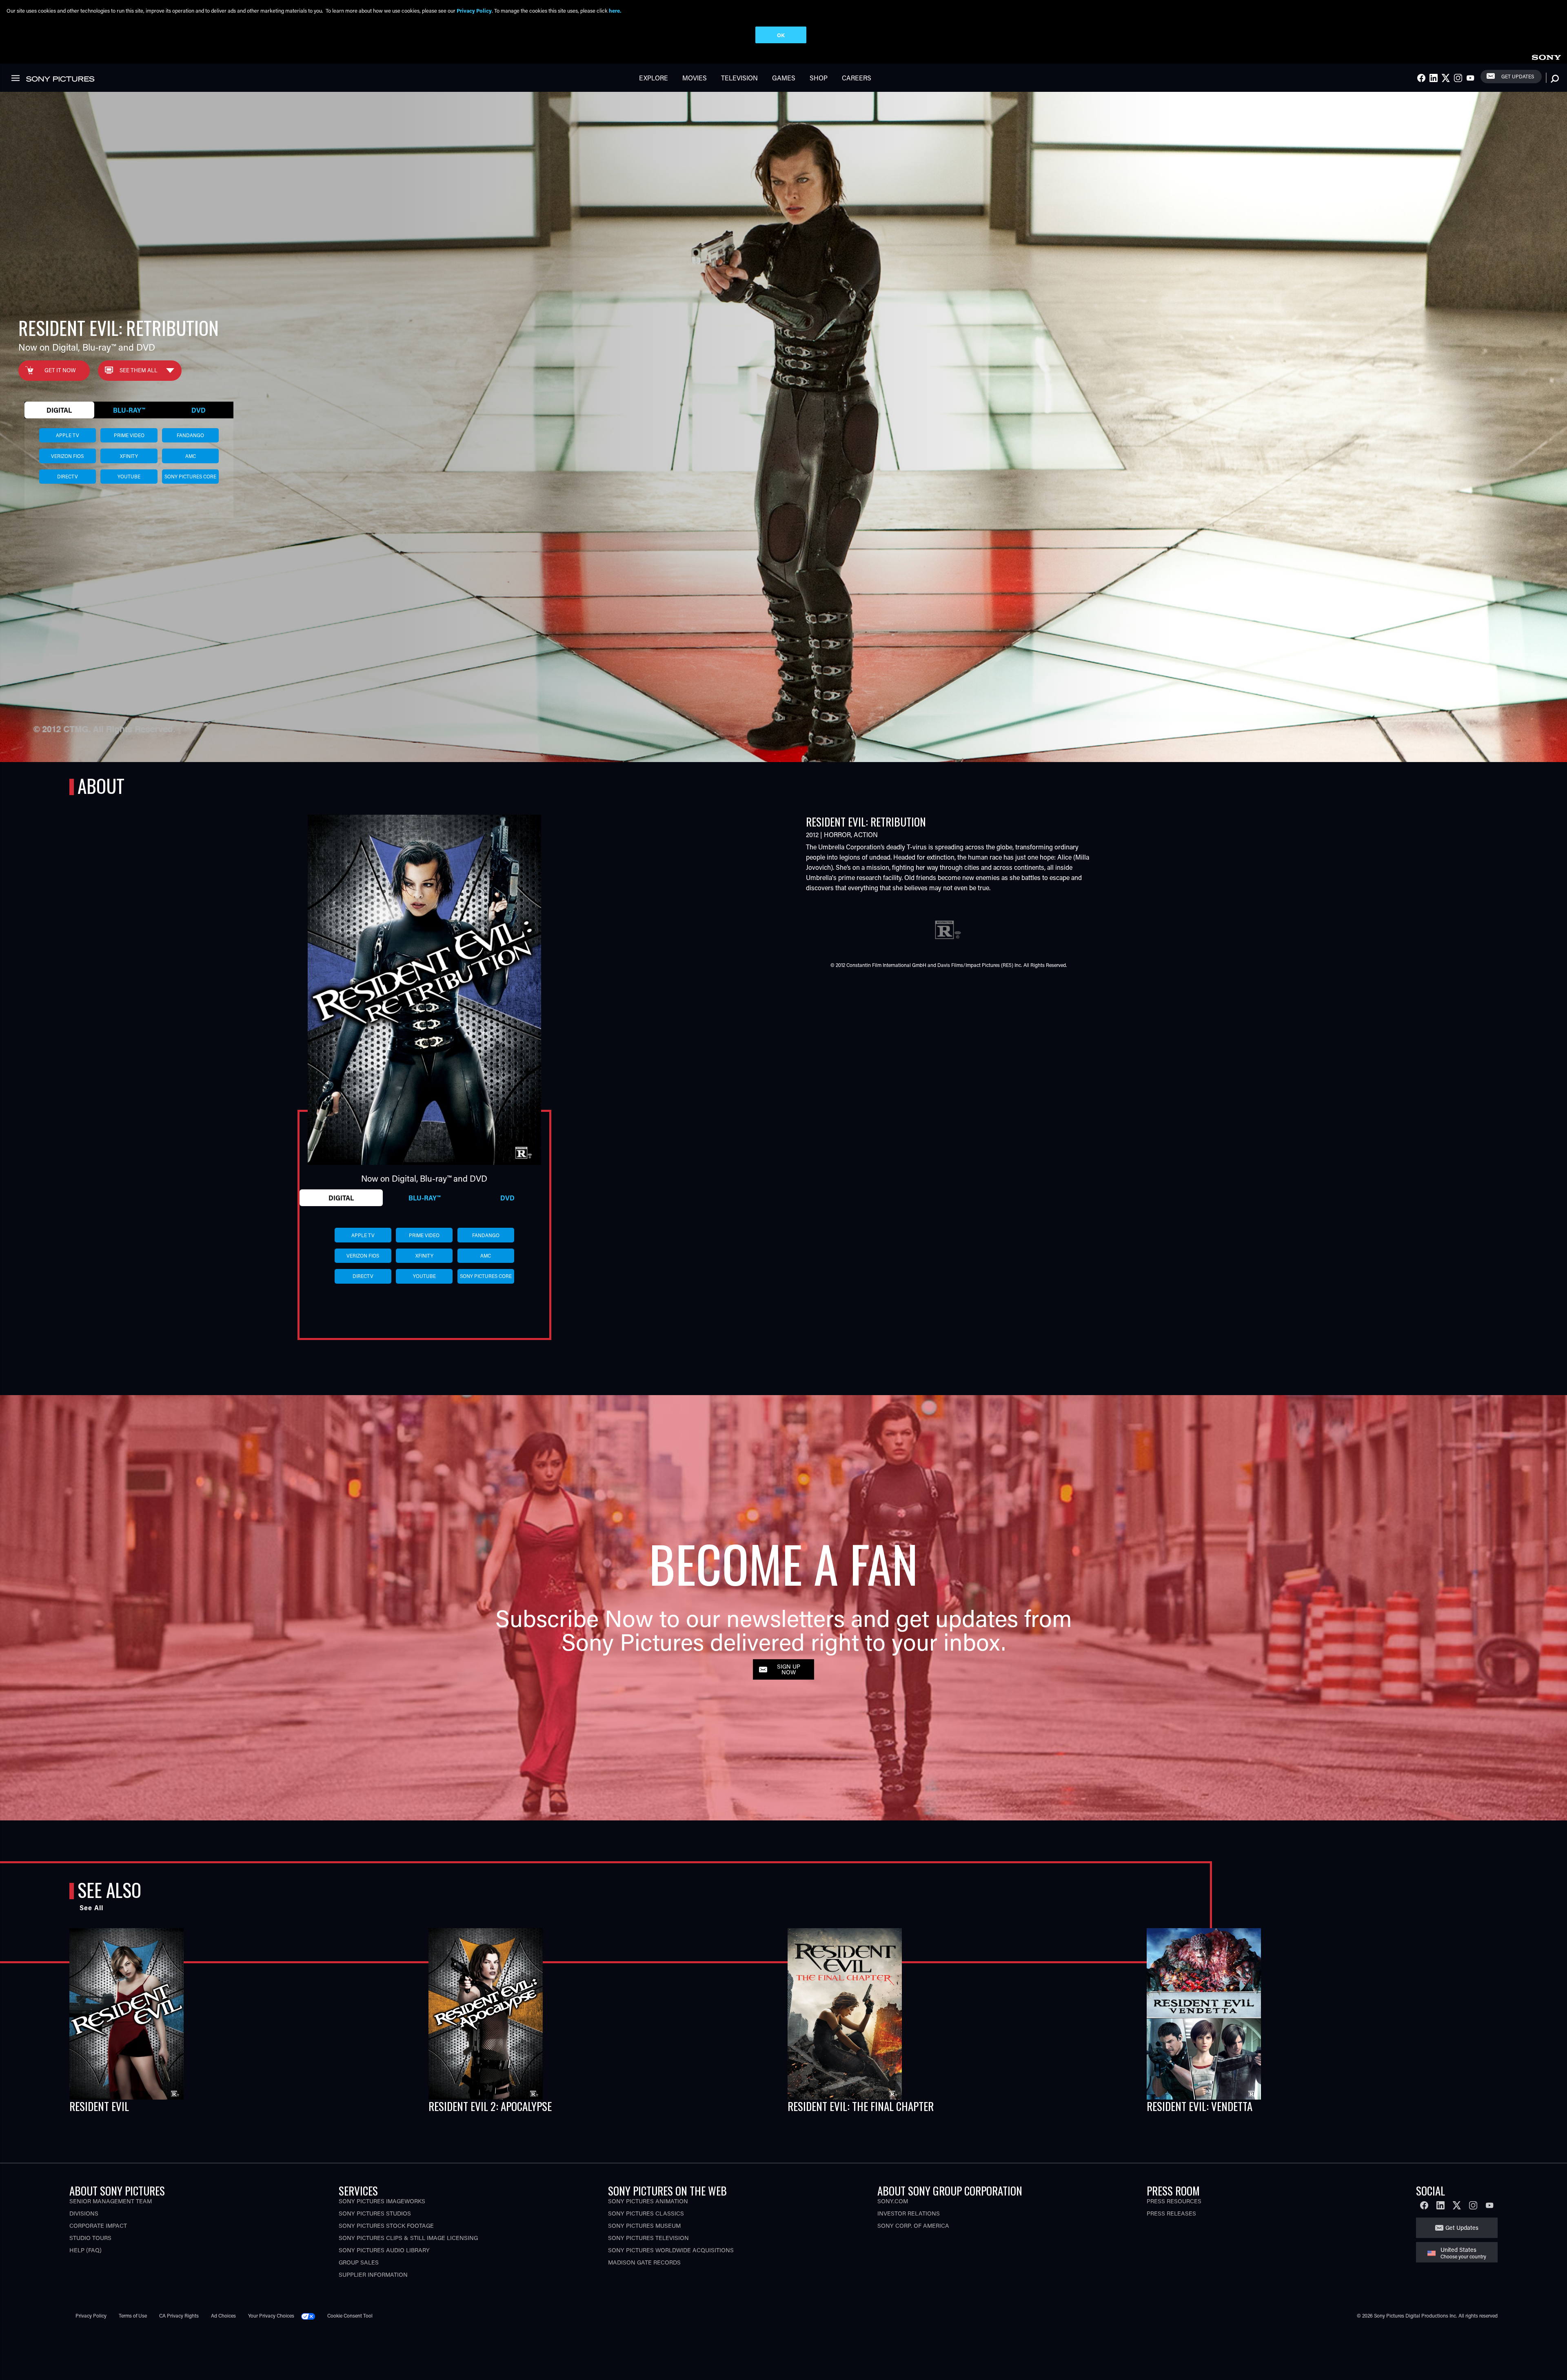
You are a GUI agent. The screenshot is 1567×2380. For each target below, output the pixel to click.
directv (68, 476)
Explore (654, 78)
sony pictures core (190, 476)
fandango (190, 435)
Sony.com (893, 2201)
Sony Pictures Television (648, 2238)
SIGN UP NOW (789, 1669)
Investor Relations (909, 2213)
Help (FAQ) (85, 2250)
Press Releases (1171, 2213)
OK (781, 35)
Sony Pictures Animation (648, 2201)
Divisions (84, 2213)
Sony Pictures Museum (644, 2226)
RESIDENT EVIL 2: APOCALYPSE (490, 2106)
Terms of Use (133, 2316)
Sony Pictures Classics (646, 2213)
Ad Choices (223, 2316)
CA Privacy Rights (179, 2316)
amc (191, 456)
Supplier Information (373, 2274)
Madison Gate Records (644, 2262)
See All (91, 1908)
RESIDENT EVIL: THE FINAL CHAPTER (861, 2106)
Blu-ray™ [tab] (129, 410)
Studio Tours (90, 2238)
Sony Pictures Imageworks (382, 2201)
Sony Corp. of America (913, 2226)
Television (739, 78)
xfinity (129, 456)
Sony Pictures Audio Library (384, 2250)
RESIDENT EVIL (99, 2106)
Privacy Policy (91, 2316)
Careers (857, 78)
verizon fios (67, 456)
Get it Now (60, 370)
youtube (129, 476)
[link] (1546, 56)
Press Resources (1174, 2201)
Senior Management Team (111, 2201)
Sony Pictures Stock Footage (386, 2226)
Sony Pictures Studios (375, 2213)
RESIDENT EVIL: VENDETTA (1200, 2106)
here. (615, 10)
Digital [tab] (59, 410)
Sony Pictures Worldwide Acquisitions (671, 2250)
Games (784, 78)
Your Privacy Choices (271, 2316)
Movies (695, 78)
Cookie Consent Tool (350, 2316)
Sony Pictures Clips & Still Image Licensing (408, 2238)
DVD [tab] (199, 410)
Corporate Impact (98, 2226)
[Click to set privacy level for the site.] (311, 2316)
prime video (129, 435)
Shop (819, 78)
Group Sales (359, 2262)
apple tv (68, 435)
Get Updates (1518, 76)
